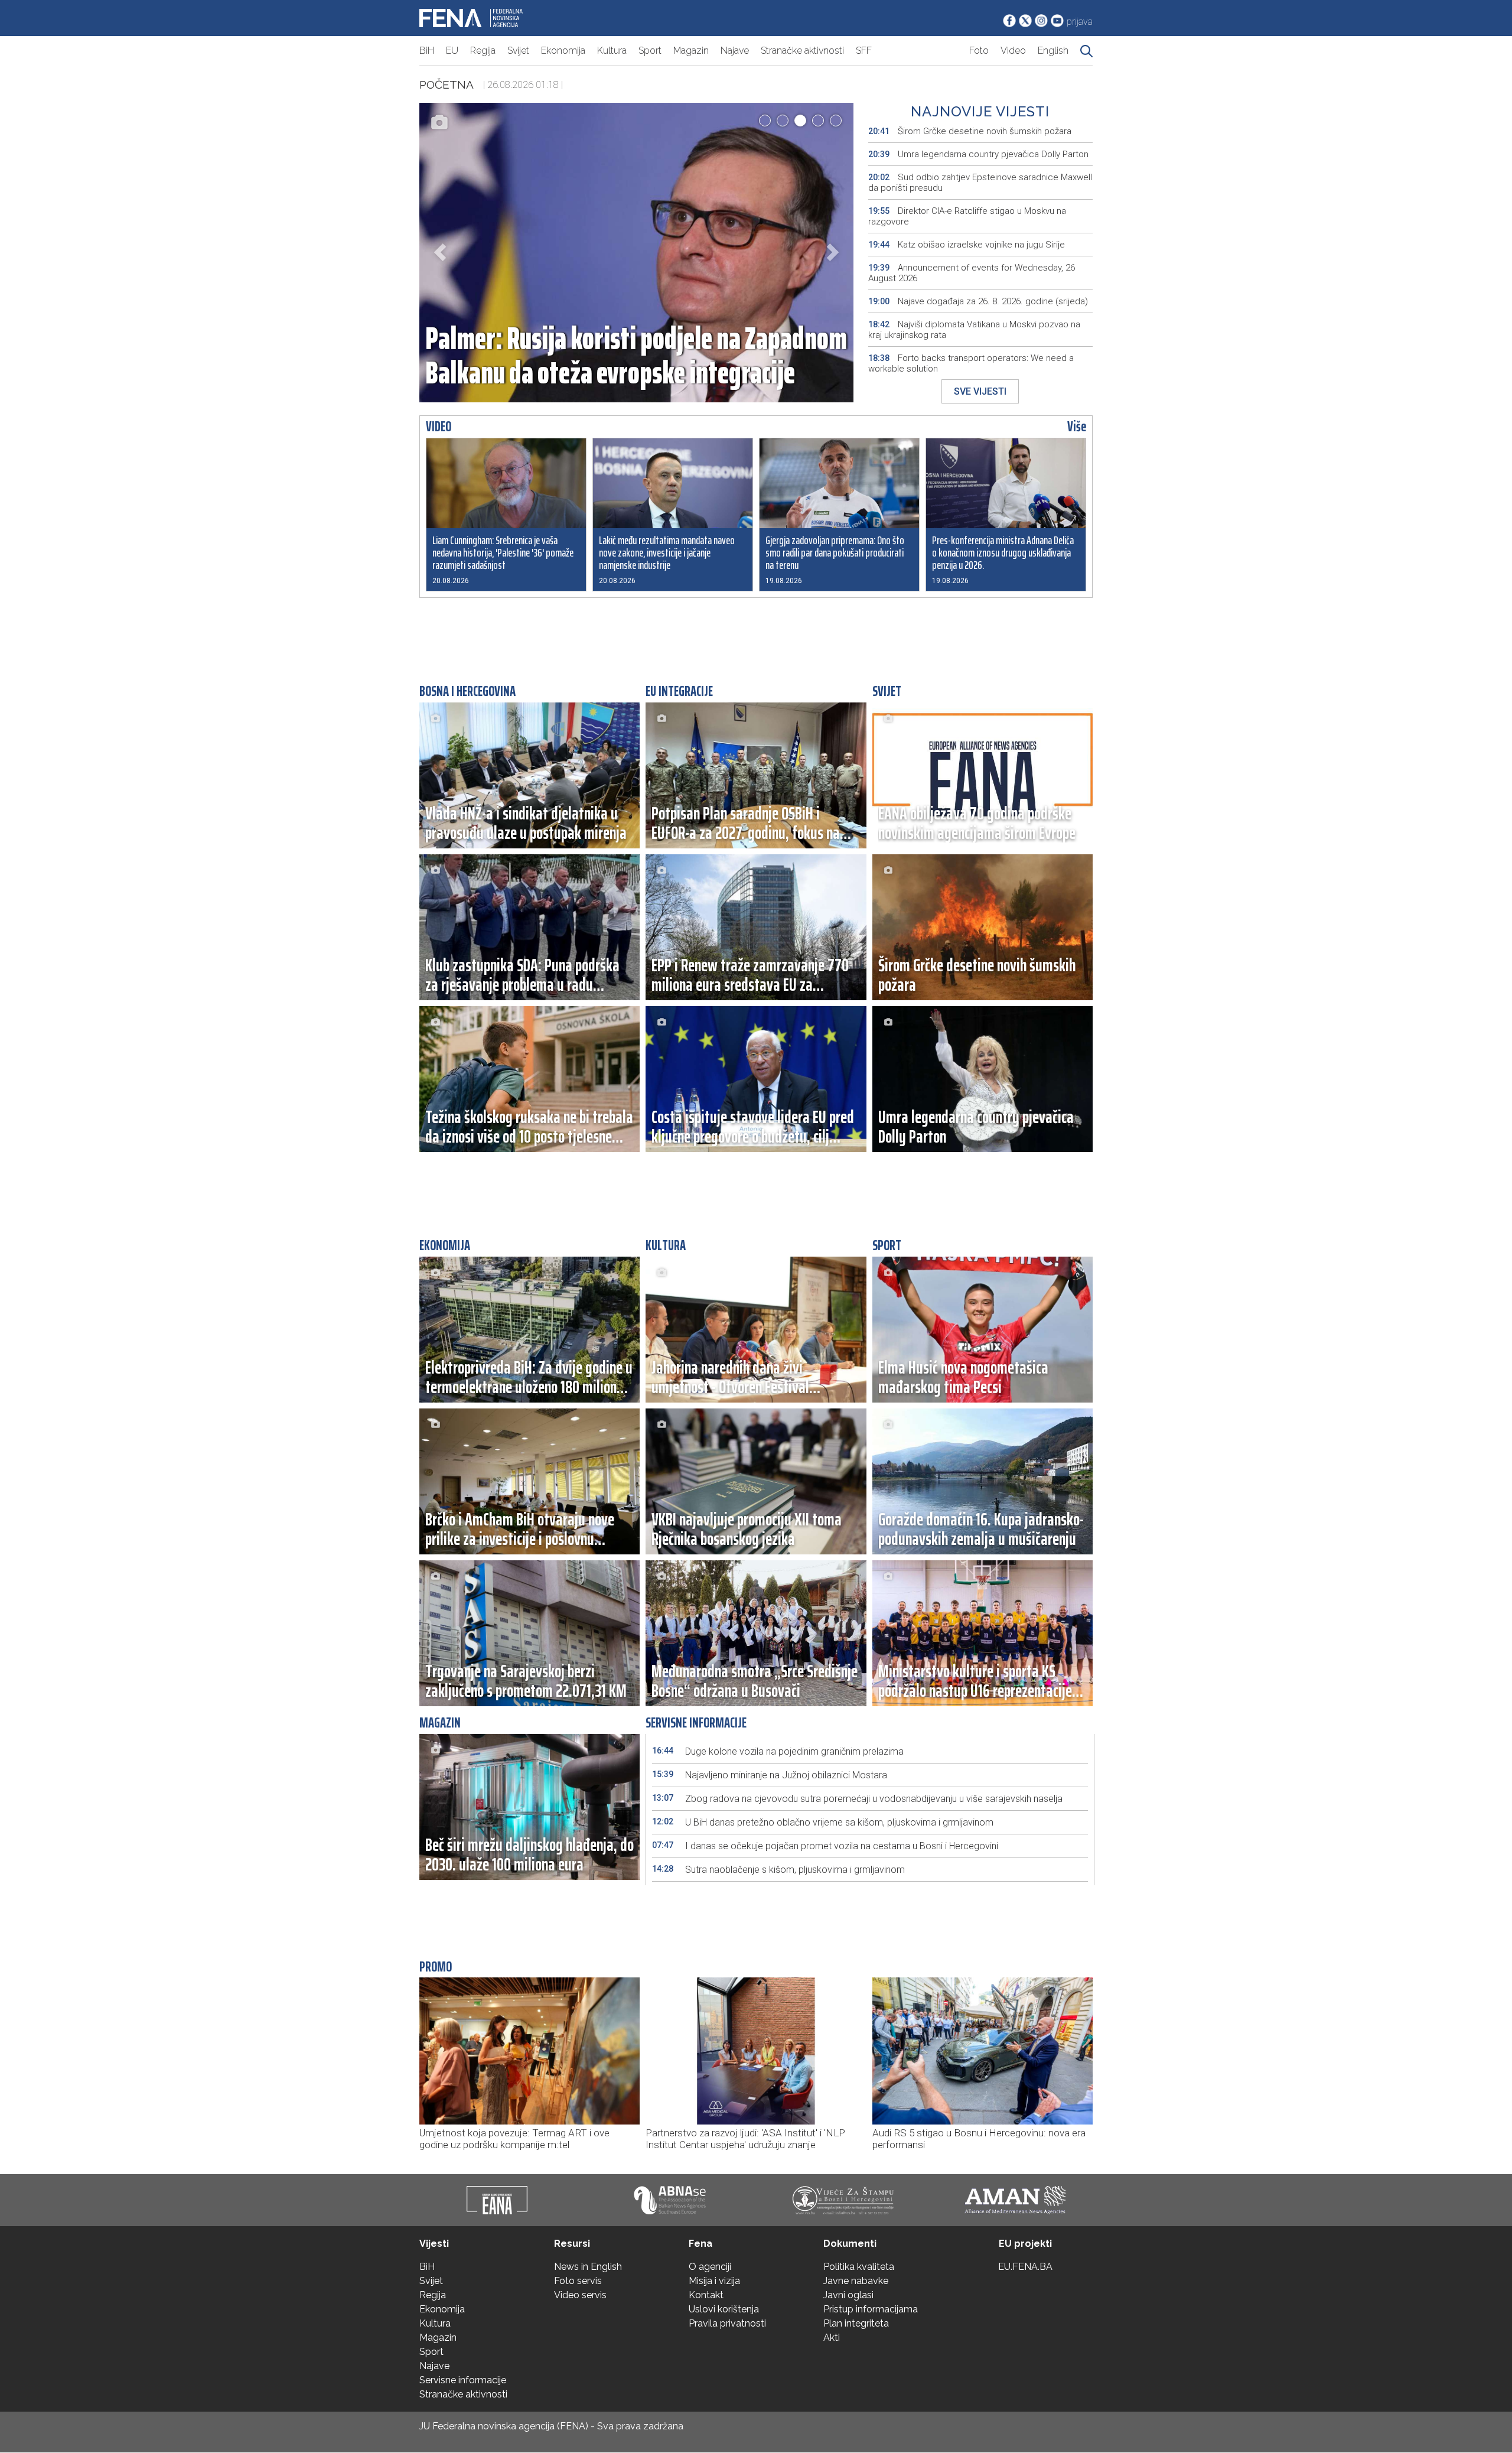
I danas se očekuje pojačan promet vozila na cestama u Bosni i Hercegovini (825, 1846)
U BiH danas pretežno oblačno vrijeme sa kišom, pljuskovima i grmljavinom (823, 1822)
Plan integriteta (856, 2323)
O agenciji (710, 2267)
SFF (864, 51)
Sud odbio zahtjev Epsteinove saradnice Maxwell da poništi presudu (980, 183)
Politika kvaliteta (859, 2267)
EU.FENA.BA (1025, 2267)
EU (452, 51)
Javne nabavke (856, 2281)
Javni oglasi (848, 2295)
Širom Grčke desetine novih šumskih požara (970, 131)
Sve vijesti (980, 391)
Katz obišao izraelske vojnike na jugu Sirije (967, 245)
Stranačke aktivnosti (802, 51)
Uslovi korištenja (724, 2309)
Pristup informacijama (871, 2309)
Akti (832, 2337)
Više (1077, 427)
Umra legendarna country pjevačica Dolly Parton (978, 154)
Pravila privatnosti (727, 2323)
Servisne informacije (463, 2380)
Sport (650, 51)
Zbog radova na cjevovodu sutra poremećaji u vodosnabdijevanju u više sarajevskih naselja (857, 1799)
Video (1013, 51)
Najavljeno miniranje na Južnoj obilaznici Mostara (770, 1775)
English (1053, 51)
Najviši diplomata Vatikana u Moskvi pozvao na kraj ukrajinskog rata (974, 330)
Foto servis (578, 2281)
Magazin (691, 51)
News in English (588, 2267)
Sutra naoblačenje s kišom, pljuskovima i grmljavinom (778, 1870)
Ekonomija (563, 51)
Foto (979, 51)
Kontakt (706, 2295)
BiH (427, 51)
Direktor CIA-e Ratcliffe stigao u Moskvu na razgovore (967, 216)
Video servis (580, 2295)
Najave (735, 51)
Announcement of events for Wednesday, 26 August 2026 (972, 273)
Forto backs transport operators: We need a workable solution (971, 363)
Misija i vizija (714, 2281)
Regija (483, 51)
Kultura (612, 51)
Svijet (518, 51)
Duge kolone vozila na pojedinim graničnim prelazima (778, 1751)
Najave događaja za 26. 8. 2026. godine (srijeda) (978, 301)
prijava (1080, 22)
